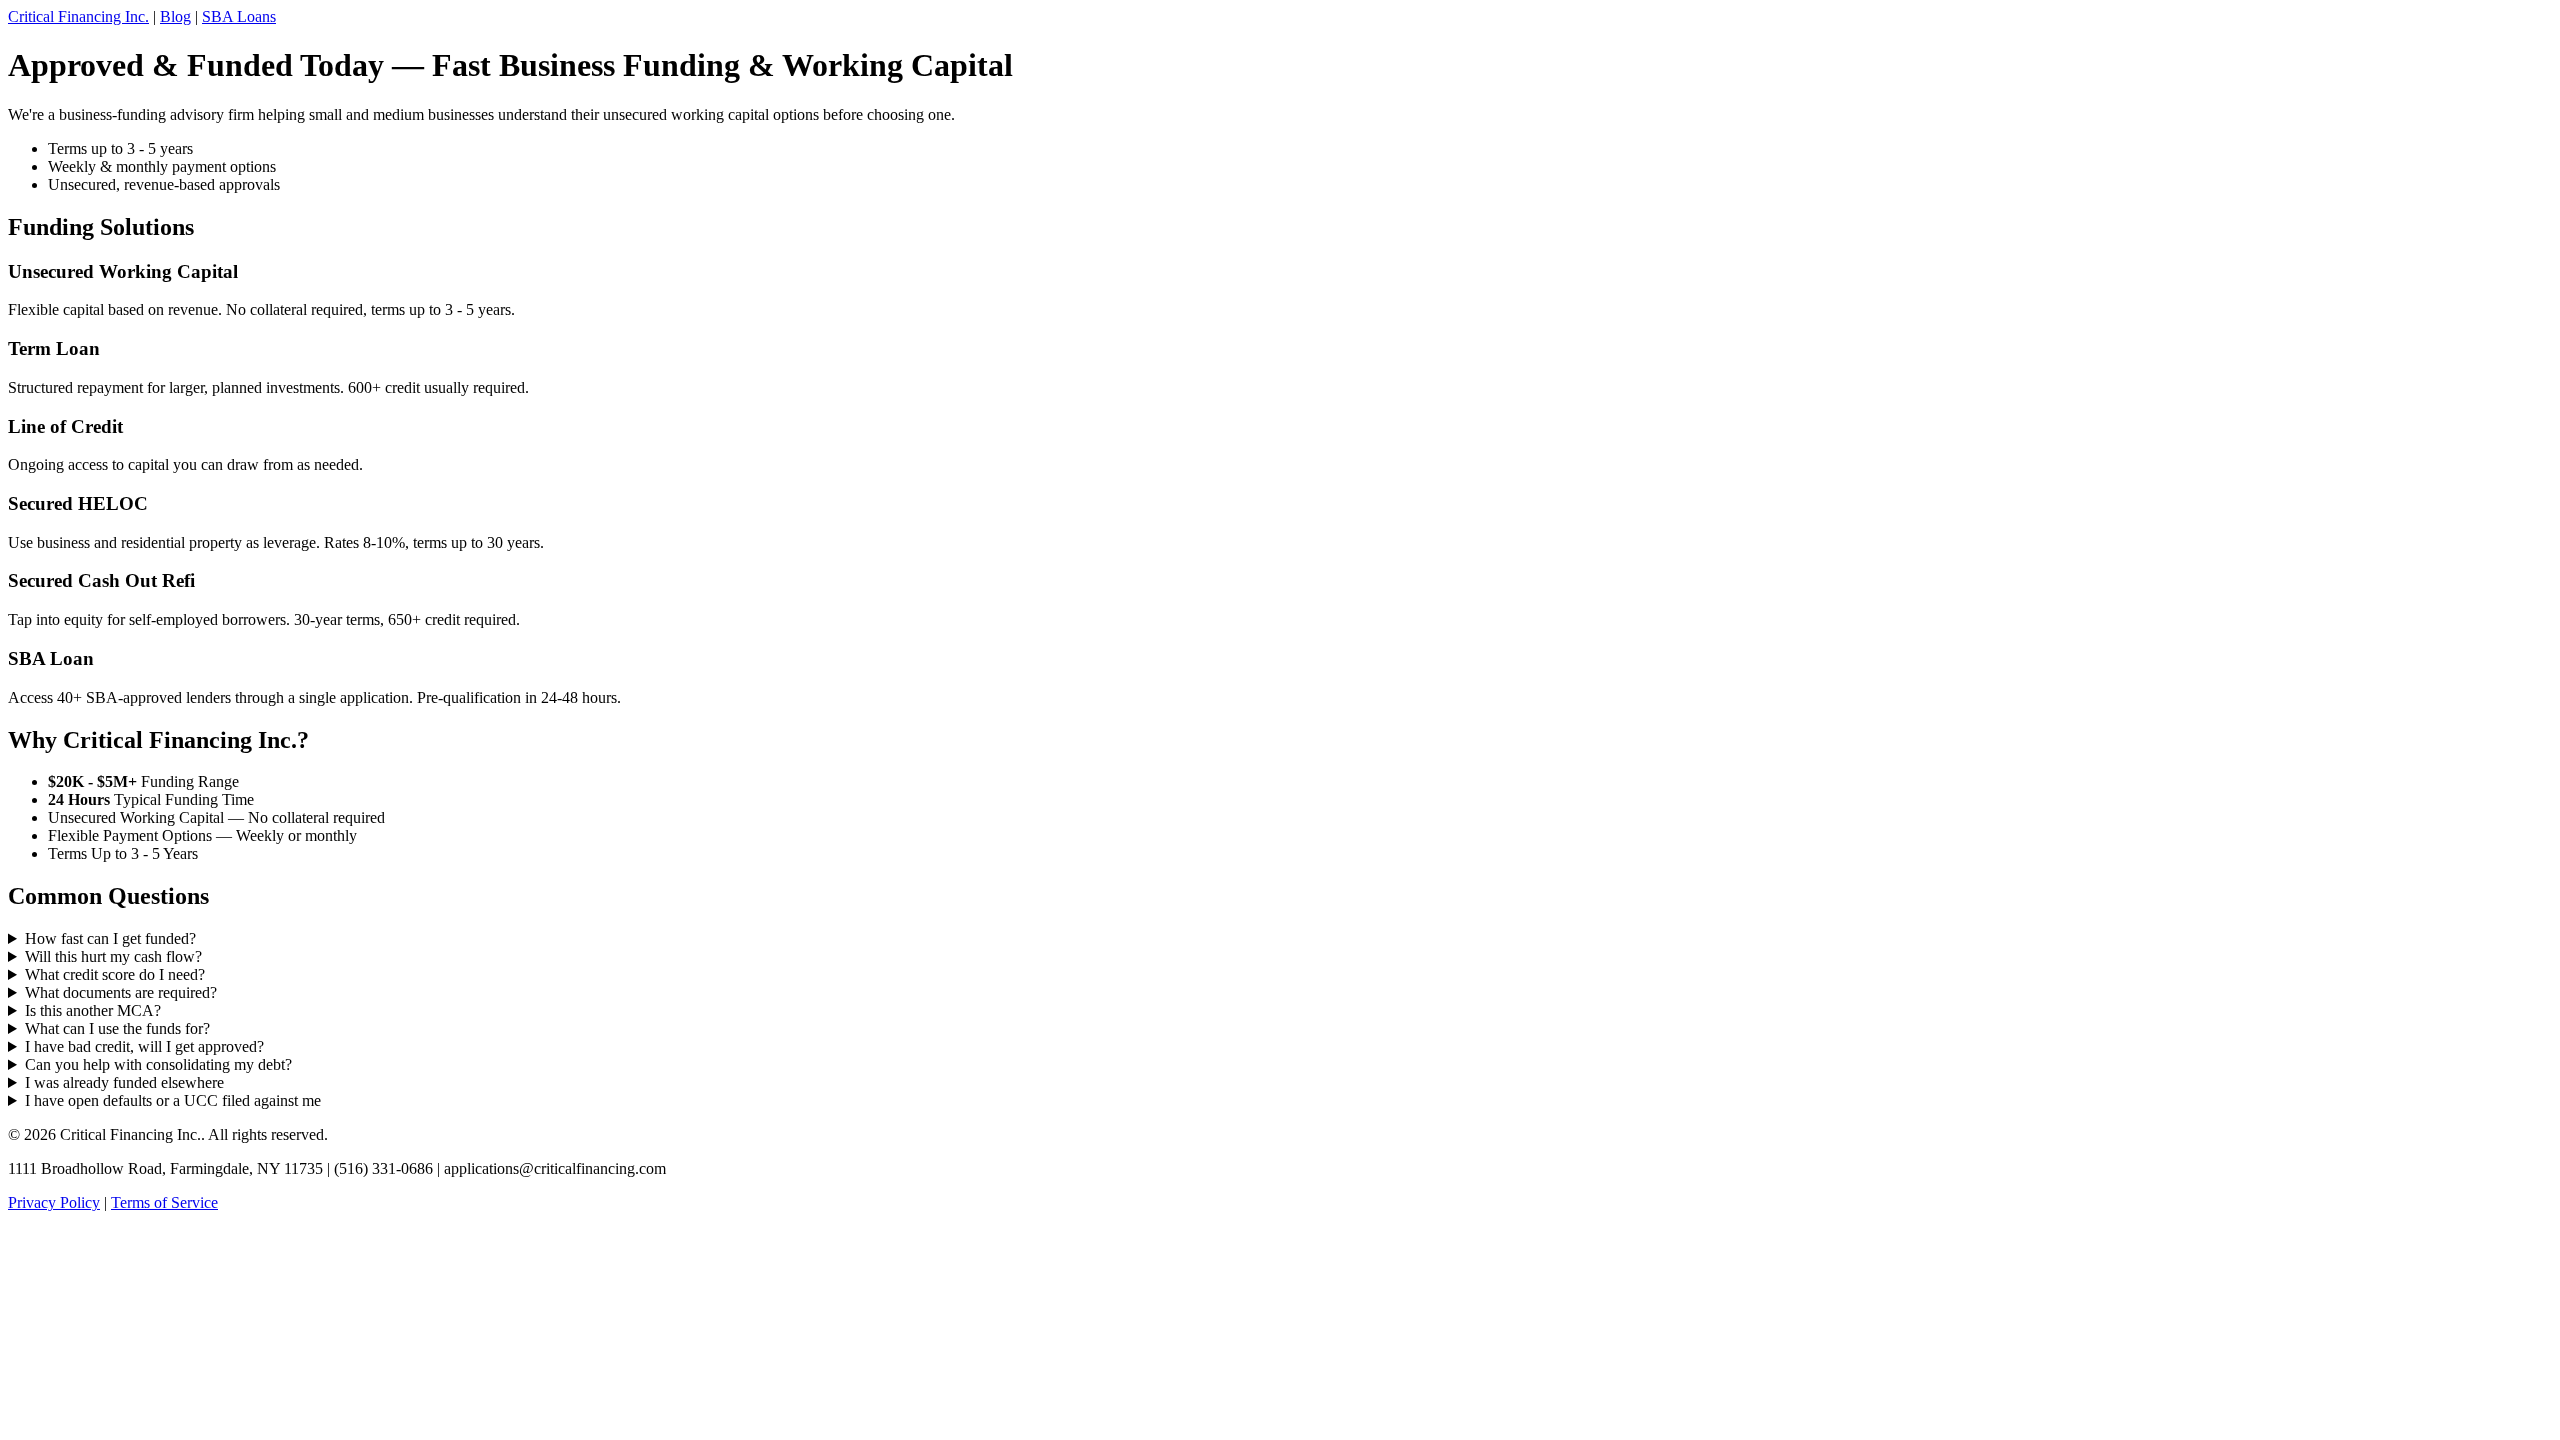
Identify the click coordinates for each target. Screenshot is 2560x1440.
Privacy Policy (54, 1202)
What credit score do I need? (115, 974)
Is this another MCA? (93, 1010)
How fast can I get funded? (110, 938)
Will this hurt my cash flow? (113, 956)
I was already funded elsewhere (124, 1082)
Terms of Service (164, 1202)
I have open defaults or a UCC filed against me (173, 1100)
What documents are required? (121, 992)
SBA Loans (239, 16)
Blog (175, 16)
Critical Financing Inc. (78, 16)
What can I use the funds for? (117, 1028)
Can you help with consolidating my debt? (158, 1064)
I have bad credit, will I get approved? (144, 1046)
